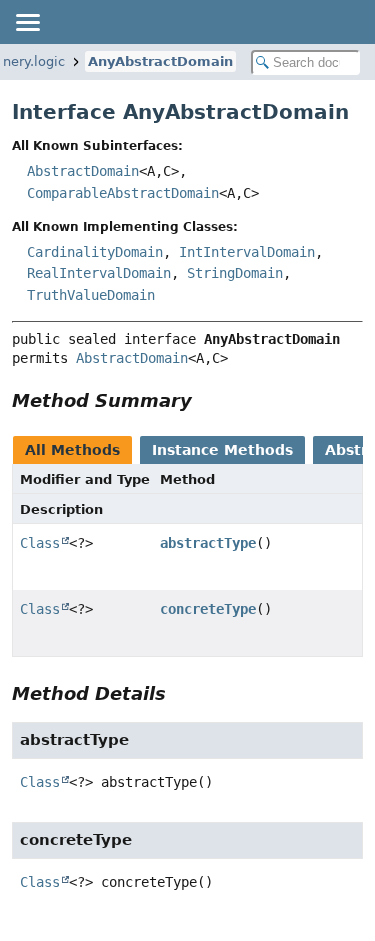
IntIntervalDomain (247, 252)
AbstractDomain (83, 171)
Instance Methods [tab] (222, 450)
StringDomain (235, 273)
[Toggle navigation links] (27, 22)
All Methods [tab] (72, 450)
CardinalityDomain (95, 252)
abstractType (208, 543)
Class (40, 543)
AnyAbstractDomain (160, 61)
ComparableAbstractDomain (123, 193)
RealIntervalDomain (99, 273)
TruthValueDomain (91, 295)
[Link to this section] (206, 400)
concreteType (208, 609)
